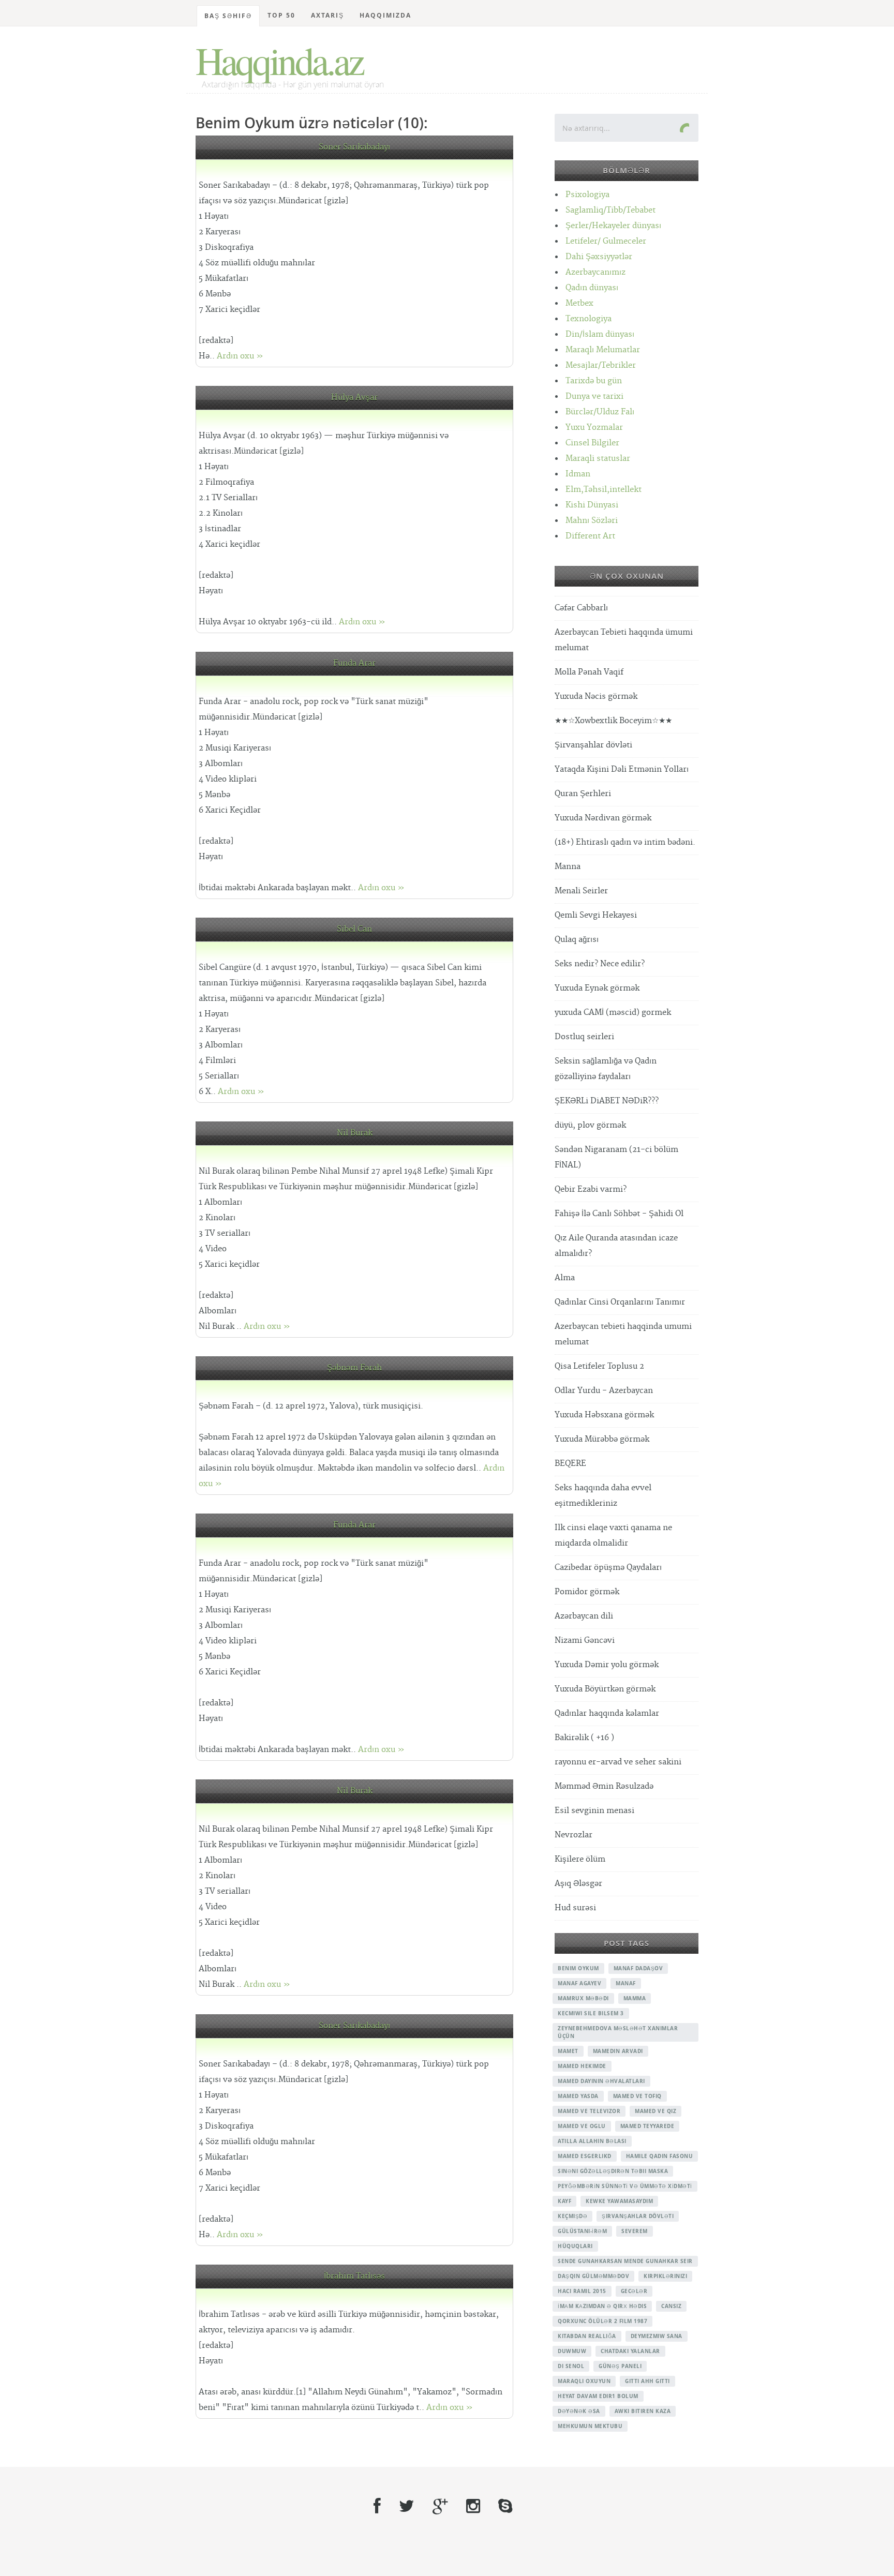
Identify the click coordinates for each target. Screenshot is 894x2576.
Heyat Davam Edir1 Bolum (598, 2396)
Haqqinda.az (279, 60)
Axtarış (327, 15)
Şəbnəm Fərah (354, 1368)
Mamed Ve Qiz (655, 2111)
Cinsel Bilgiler (592, 443)
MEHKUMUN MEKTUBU (590, 2426)
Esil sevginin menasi (594, 1811)
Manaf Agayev (579, 1983)
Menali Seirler (581, 891)
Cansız (671, 2306)
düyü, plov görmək (590, 1125)
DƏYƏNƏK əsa (579, 2411)
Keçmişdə (572, 2216)
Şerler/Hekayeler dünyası (613, 226)
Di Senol (571, 2366)
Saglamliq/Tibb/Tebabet (610, 210)
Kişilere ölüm (580, 1859)
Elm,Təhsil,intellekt (604, 490)
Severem (635, 2231)
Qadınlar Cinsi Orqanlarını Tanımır (620, 1302)
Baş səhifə (228, 16)
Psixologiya (587, 195)
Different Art (590, 536)
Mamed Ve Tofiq (637, 2096)
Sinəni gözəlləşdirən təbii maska (613, 2171)
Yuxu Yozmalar (594, 428)
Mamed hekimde (582, 2066)
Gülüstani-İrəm (582, 2231)
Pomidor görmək (587, 1592)
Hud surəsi (575, 1908)
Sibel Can (354, 929)
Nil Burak (355, 1133)
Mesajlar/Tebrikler (601, 365)
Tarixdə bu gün (594, 381)
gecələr (634, 2291)
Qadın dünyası (592, 288)
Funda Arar (354, 663)
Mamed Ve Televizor (589, 2111)
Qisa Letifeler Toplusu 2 (599, 1366)
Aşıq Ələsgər (578, 1884)
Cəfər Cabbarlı (581, 608)
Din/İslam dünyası (600, 334)
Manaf (626, 1983)
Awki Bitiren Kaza (643, 2411)
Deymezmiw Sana (657, 2336)
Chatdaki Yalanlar (630, 2351)
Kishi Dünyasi (592, 505)
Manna (568, 867)
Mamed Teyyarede (647, 2126)
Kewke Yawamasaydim (619, 2201)
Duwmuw (572, 2351)
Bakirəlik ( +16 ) (584, 1738)
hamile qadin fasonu (660, 2156)
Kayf (564, 2201)
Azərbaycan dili (584, 1616)
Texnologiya (588, 319)
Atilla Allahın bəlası (592, 2141)
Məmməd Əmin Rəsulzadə (604, 1786)
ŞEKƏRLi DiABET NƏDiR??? (607, 1101)
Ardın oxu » (240, 356)
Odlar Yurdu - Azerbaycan (604, 1391)
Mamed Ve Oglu (582, 2126)
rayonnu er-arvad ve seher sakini (618, 1762)
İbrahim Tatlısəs (354, 2276)
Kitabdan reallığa (587, 2336)
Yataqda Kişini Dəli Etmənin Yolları (622, 769)
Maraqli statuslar (598, 459)
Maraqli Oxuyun (584, 2381)
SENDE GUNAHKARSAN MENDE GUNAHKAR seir (625, 2261)
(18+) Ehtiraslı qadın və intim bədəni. (625, 842)
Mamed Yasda (578, 2096)
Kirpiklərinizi (665, 2276)
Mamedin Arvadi (618, 2051)
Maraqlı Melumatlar (603, 350)
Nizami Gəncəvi (585, 1641)
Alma (565, 1278)
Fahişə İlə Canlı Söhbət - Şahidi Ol (619, 1214)
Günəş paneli (620, 2366)
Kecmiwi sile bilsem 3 (591, 2013)
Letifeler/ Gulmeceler (606, 241)
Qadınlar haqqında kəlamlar (607, 1713)
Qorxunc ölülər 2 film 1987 (602, 2321)
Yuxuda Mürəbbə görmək (602, 1439)
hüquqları (575, 2246)
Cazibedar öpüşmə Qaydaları (608, 1568)
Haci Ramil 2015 (582, 2291)
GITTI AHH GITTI (647, 2381)
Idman (578, 474)
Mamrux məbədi (583, 1998)
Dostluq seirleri (584, 1037)
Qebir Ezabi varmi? (591, 1189)
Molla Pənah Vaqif (589, 672)
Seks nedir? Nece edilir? (600, 964)
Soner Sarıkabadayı (354, 147)
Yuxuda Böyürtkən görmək (605, 1689)
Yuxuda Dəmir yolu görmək (607, 1665)
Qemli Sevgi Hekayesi (596, 915)
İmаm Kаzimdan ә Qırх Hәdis (602, 2306)
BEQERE (570, 1464)
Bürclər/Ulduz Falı (600, 412)
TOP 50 (281, 15)
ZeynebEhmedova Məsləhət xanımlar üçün (618, 2032)
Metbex (579, 303)
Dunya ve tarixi (594, 396)
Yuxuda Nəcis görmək (596, 697)
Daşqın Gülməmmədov (593, 2276)
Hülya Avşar (354, 398)
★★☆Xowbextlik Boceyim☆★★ (613, 721)
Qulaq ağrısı (577, 940)
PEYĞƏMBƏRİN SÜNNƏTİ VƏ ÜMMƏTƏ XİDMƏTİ (625, 2186)
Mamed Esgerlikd (585, 2156)
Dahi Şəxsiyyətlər (599, 257)
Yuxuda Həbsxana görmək (604, 1415)
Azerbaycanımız (595, 272)
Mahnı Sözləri (592, 521)
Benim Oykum (578, 1968)
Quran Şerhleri (583, 794)
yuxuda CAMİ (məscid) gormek (613, 1013)
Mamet (568, 2051)
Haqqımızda (385, 15)
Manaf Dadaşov (638, 1968)
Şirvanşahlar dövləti (593, 745)
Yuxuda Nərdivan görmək (603, 818)
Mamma (635, 1998)
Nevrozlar (573, 1835)
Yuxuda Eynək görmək (597, 988)
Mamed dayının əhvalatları (601, 2081)
